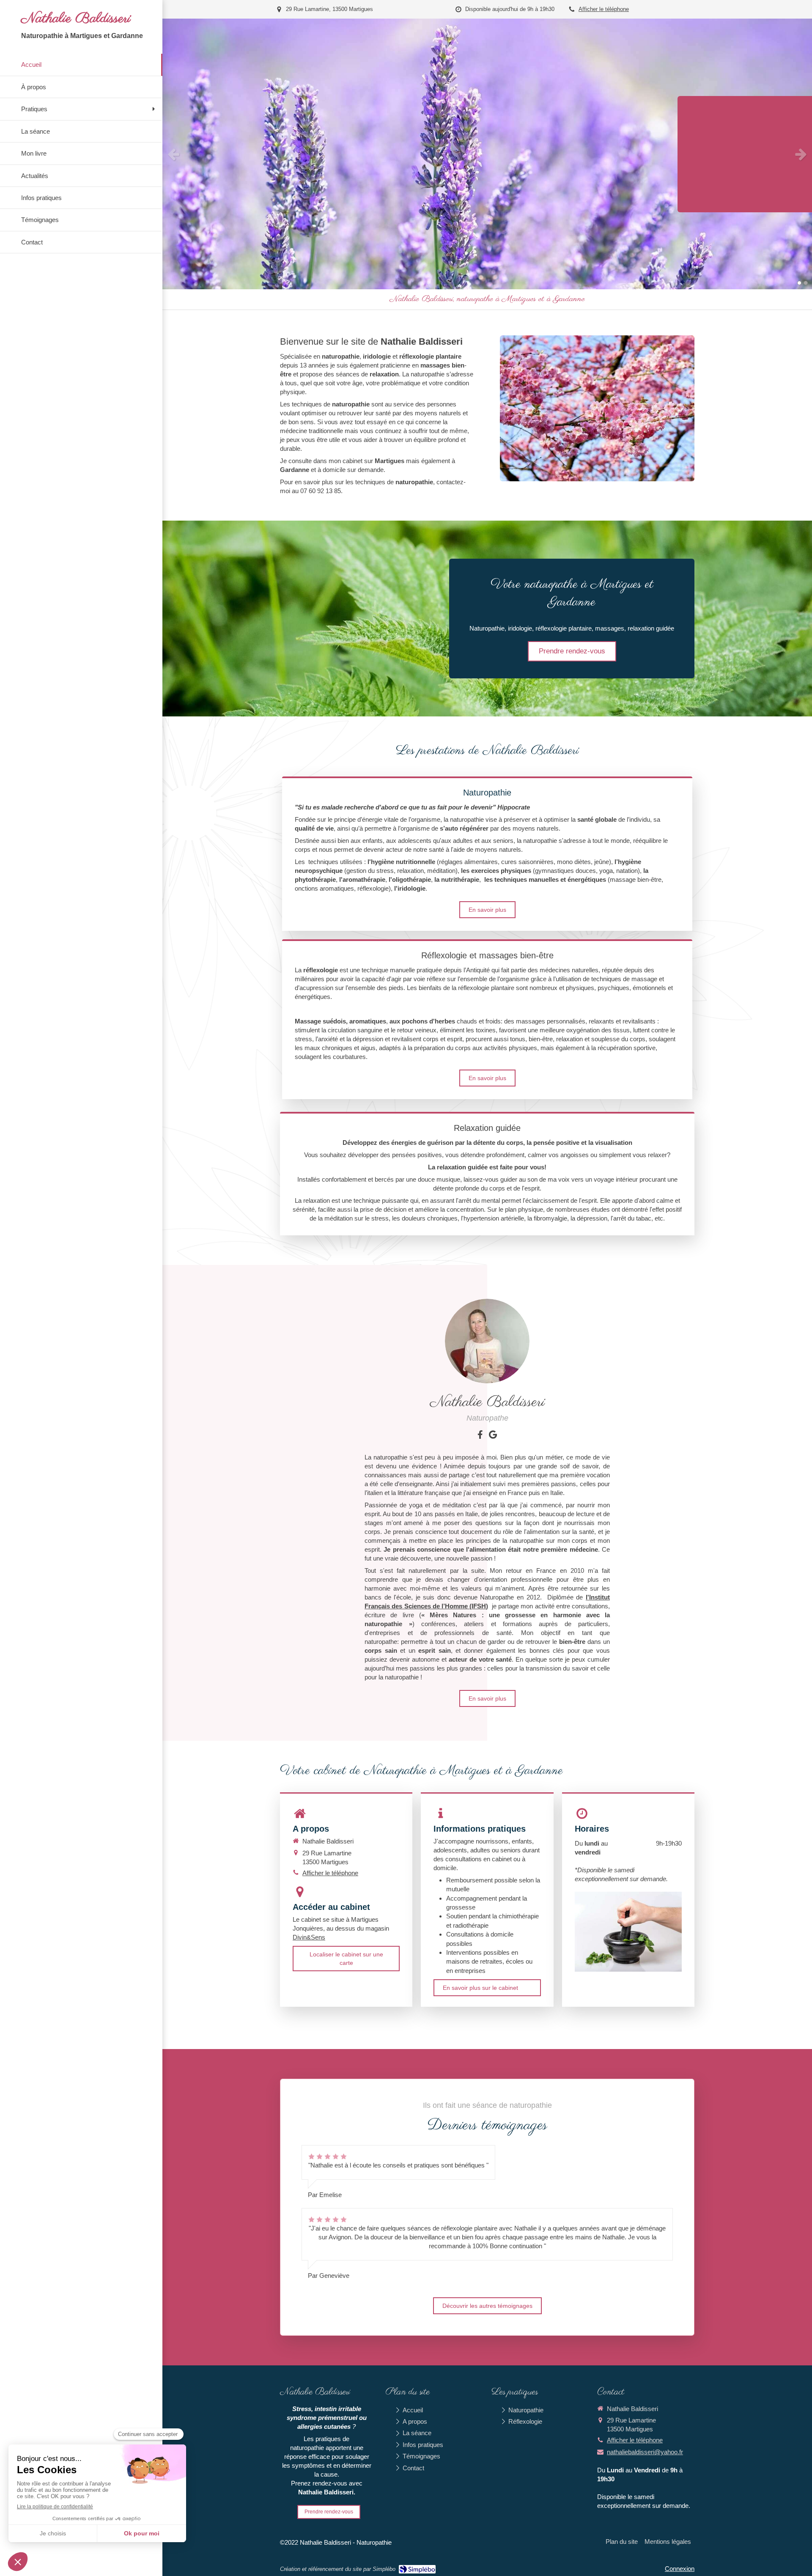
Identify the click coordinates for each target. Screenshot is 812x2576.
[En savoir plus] (487, 1341)
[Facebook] (480, 1436)
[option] (487, 154)
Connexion (680, 2569)
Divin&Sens (309, 1937)
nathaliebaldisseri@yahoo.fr (645, 2452)
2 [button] (806, 283)
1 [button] (799, 283)
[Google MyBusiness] (493, 1436)
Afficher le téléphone (604, 9)
